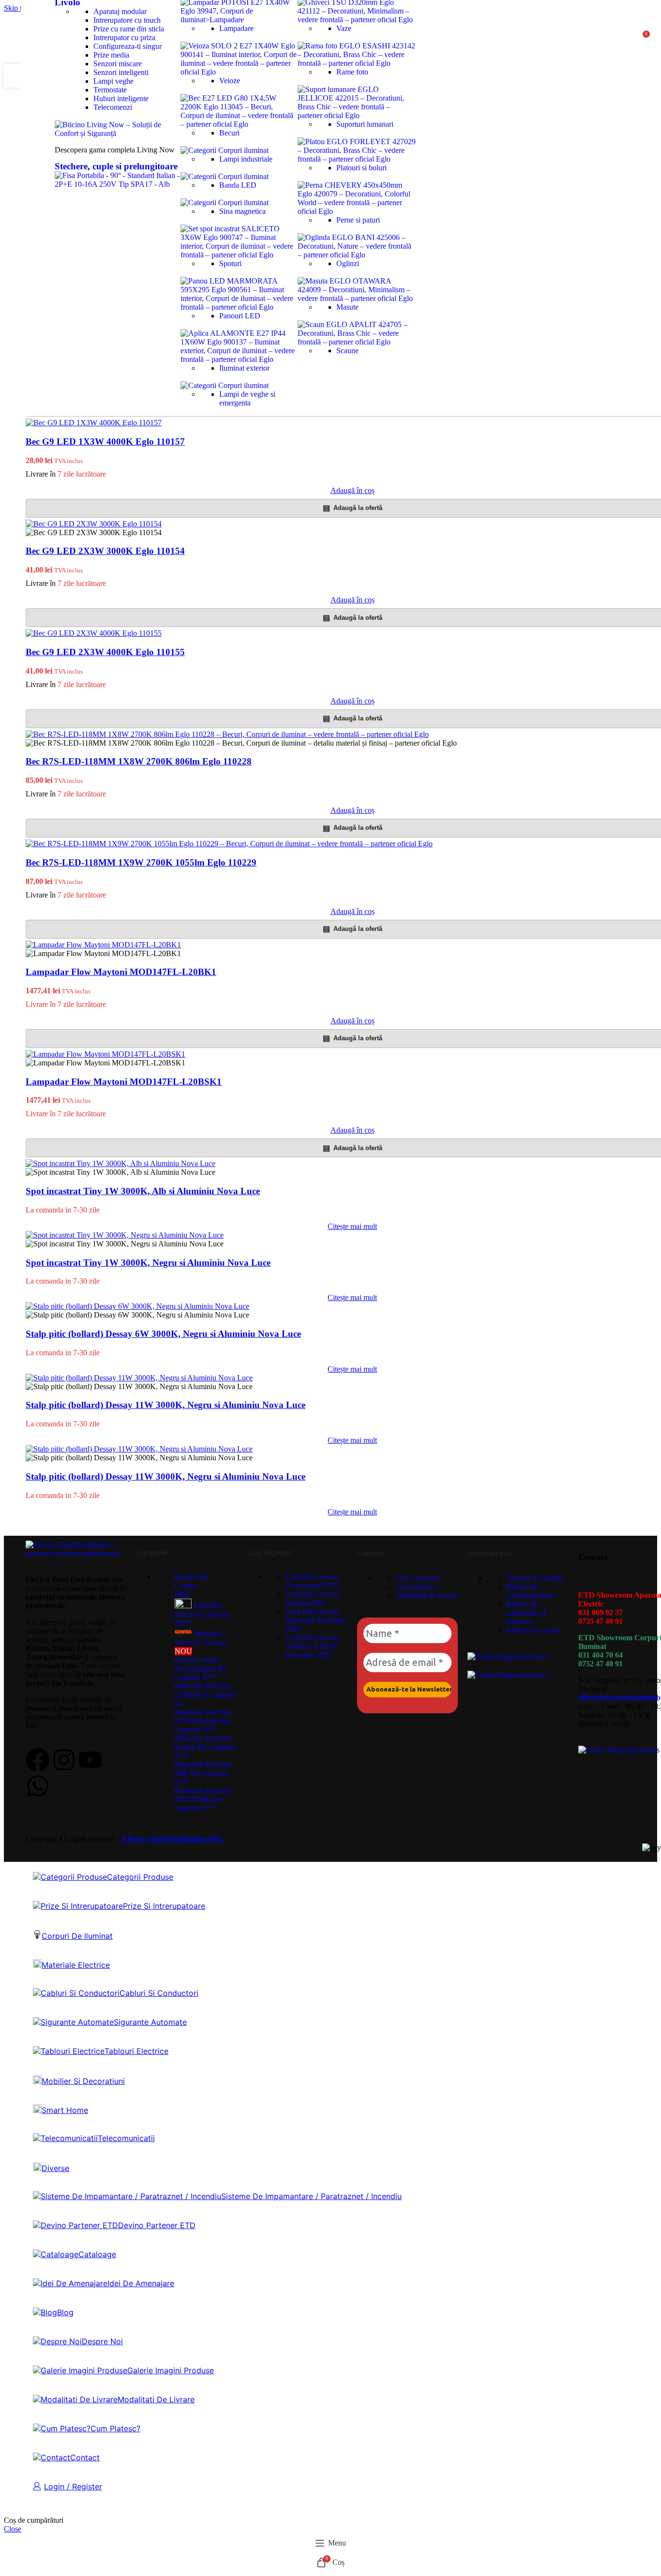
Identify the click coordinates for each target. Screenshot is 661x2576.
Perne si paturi (358, 220)
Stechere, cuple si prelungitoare (116, 166)
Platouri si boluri (361, 168)
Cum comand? (418, 1578)
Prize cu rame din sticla (129, 29)
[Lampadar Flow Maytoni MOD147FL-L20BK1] (103, 945)
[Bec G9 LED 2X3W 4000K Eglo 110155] (94, 633)
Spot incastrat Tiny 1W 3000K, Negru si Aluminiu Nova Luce (148, 1263)
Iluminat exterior (244, 368)
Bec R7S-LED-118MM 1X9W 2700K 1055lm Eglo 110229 (141, 862)
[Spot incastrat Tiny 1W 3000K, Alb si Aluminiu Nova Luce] (120, 1163)
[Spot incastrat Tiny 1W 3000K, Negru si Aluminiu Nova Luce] (125, 1235)
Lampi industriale (246, 159)
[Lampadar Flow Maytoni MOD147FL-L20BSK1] (105, 1054)
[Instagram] (64, 1760)
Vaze (344, 28)
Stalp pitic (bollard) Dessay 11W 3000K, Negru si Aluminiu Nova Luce (165, 1405)
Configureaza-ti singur (128, 46)
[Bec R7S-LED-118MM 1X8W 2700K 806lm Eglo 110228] (227, 734)
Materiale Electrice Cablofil (206, 1695)
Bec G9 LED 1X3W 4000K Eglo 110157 (105, 442)
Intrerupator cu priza (124, 37)
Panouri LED (240, 316)
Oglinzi (348, 263)
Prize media (111, 55)
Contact (187, 1585)
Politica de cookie (533, 1630)
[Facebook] (38, 1760)
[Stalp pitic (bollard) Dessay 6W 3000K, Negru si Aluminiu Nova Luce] (137, 1306)
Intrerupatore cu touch (127, 20)
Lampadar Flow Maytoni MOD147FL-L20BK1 (121, 972)
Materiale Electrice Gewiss (200, 1642)
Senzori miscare (118, 64)
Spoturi (230, 263)
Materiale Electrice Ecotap (205, 1747)
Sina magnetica (242, 211)
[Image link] (118, 133)
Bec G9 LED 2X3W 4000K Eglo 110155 (105, 652)
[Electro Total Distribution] (76, 1553)
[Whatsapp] (38, 1786)
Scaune (347, 351)
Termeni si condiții (534, 1578)
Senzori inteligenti (121, 72)
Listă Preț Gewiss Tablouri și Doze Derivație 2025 (312, 1646)
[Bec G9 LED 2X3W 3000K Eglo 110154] (94, 524)
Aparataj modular (120, 11)
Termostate (110, 90)
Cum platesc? (416, 1587)
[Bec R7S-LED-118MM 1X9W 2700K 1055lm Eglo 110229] (229, 844)
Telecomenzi (113, 107)
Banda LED (238, 185)
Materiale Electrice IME (203, 1773)
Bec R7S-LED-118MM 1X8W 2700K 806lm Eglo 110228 (139, 761)
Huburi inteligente (121, 98)
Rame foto (352, 72)
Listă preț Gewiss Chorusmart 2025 (312, 1581)
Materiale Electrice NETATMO (203, 1799)
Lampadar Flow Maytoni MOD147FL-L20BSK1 (124, 1082)
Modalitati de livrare (427, 1595)
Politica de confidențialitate (530, 1591)
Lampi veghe (113, 81)
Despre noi (191, 1577)
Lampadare (236, 28)
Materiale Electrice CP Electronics (203, 1721)
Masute (347, 307)
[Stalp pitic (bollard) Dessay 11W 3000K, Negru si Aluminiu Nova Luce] (139, 1378)
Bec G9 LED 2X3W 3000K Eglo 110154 (105, 551)
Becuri (229, 133)
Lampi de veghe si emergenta (247, 398)
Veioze (230, 81)
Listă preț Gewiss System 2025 (312, 1598)
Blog (182, 1594)
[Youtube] (90, 1760)
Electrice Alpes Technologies (201, 1669)
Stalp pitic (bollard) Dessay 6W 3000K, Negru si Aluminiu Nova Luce (163, 1334)
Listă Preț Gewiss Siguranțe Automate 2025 (316, 1620)
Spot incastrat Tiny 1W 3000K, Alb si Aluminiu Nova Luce (143, 1191)
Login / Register (73, 2486)
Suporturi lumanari (365, 124)
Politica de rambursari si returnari (526, 1613)
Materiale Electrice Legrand (202, 1614)
